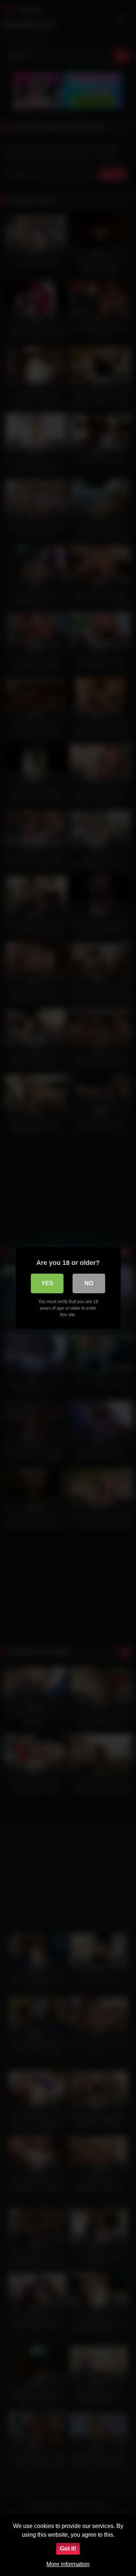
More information (68, 2564)
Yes (47, 1283)
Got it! (68, 2549)
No (89, 1283)
